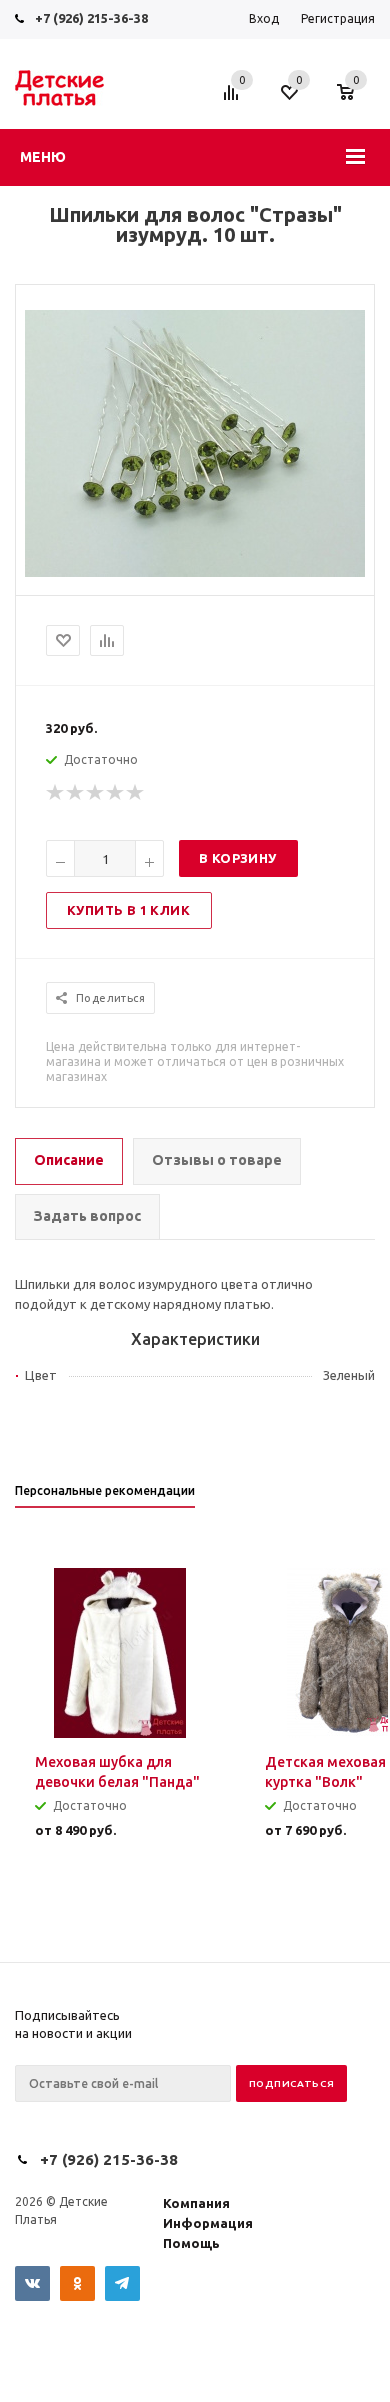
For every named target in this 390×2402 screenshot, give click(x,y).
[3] (96, 793)
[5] (136, 793)
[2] (76, 793)
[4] (116, 793)
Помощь (191, 2243)
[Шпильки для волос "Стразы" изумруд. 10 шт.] (195, 572)
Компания (196, 2203)
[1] (56, 793)
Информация (208, 2223)
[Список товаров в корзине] (355, 102)
